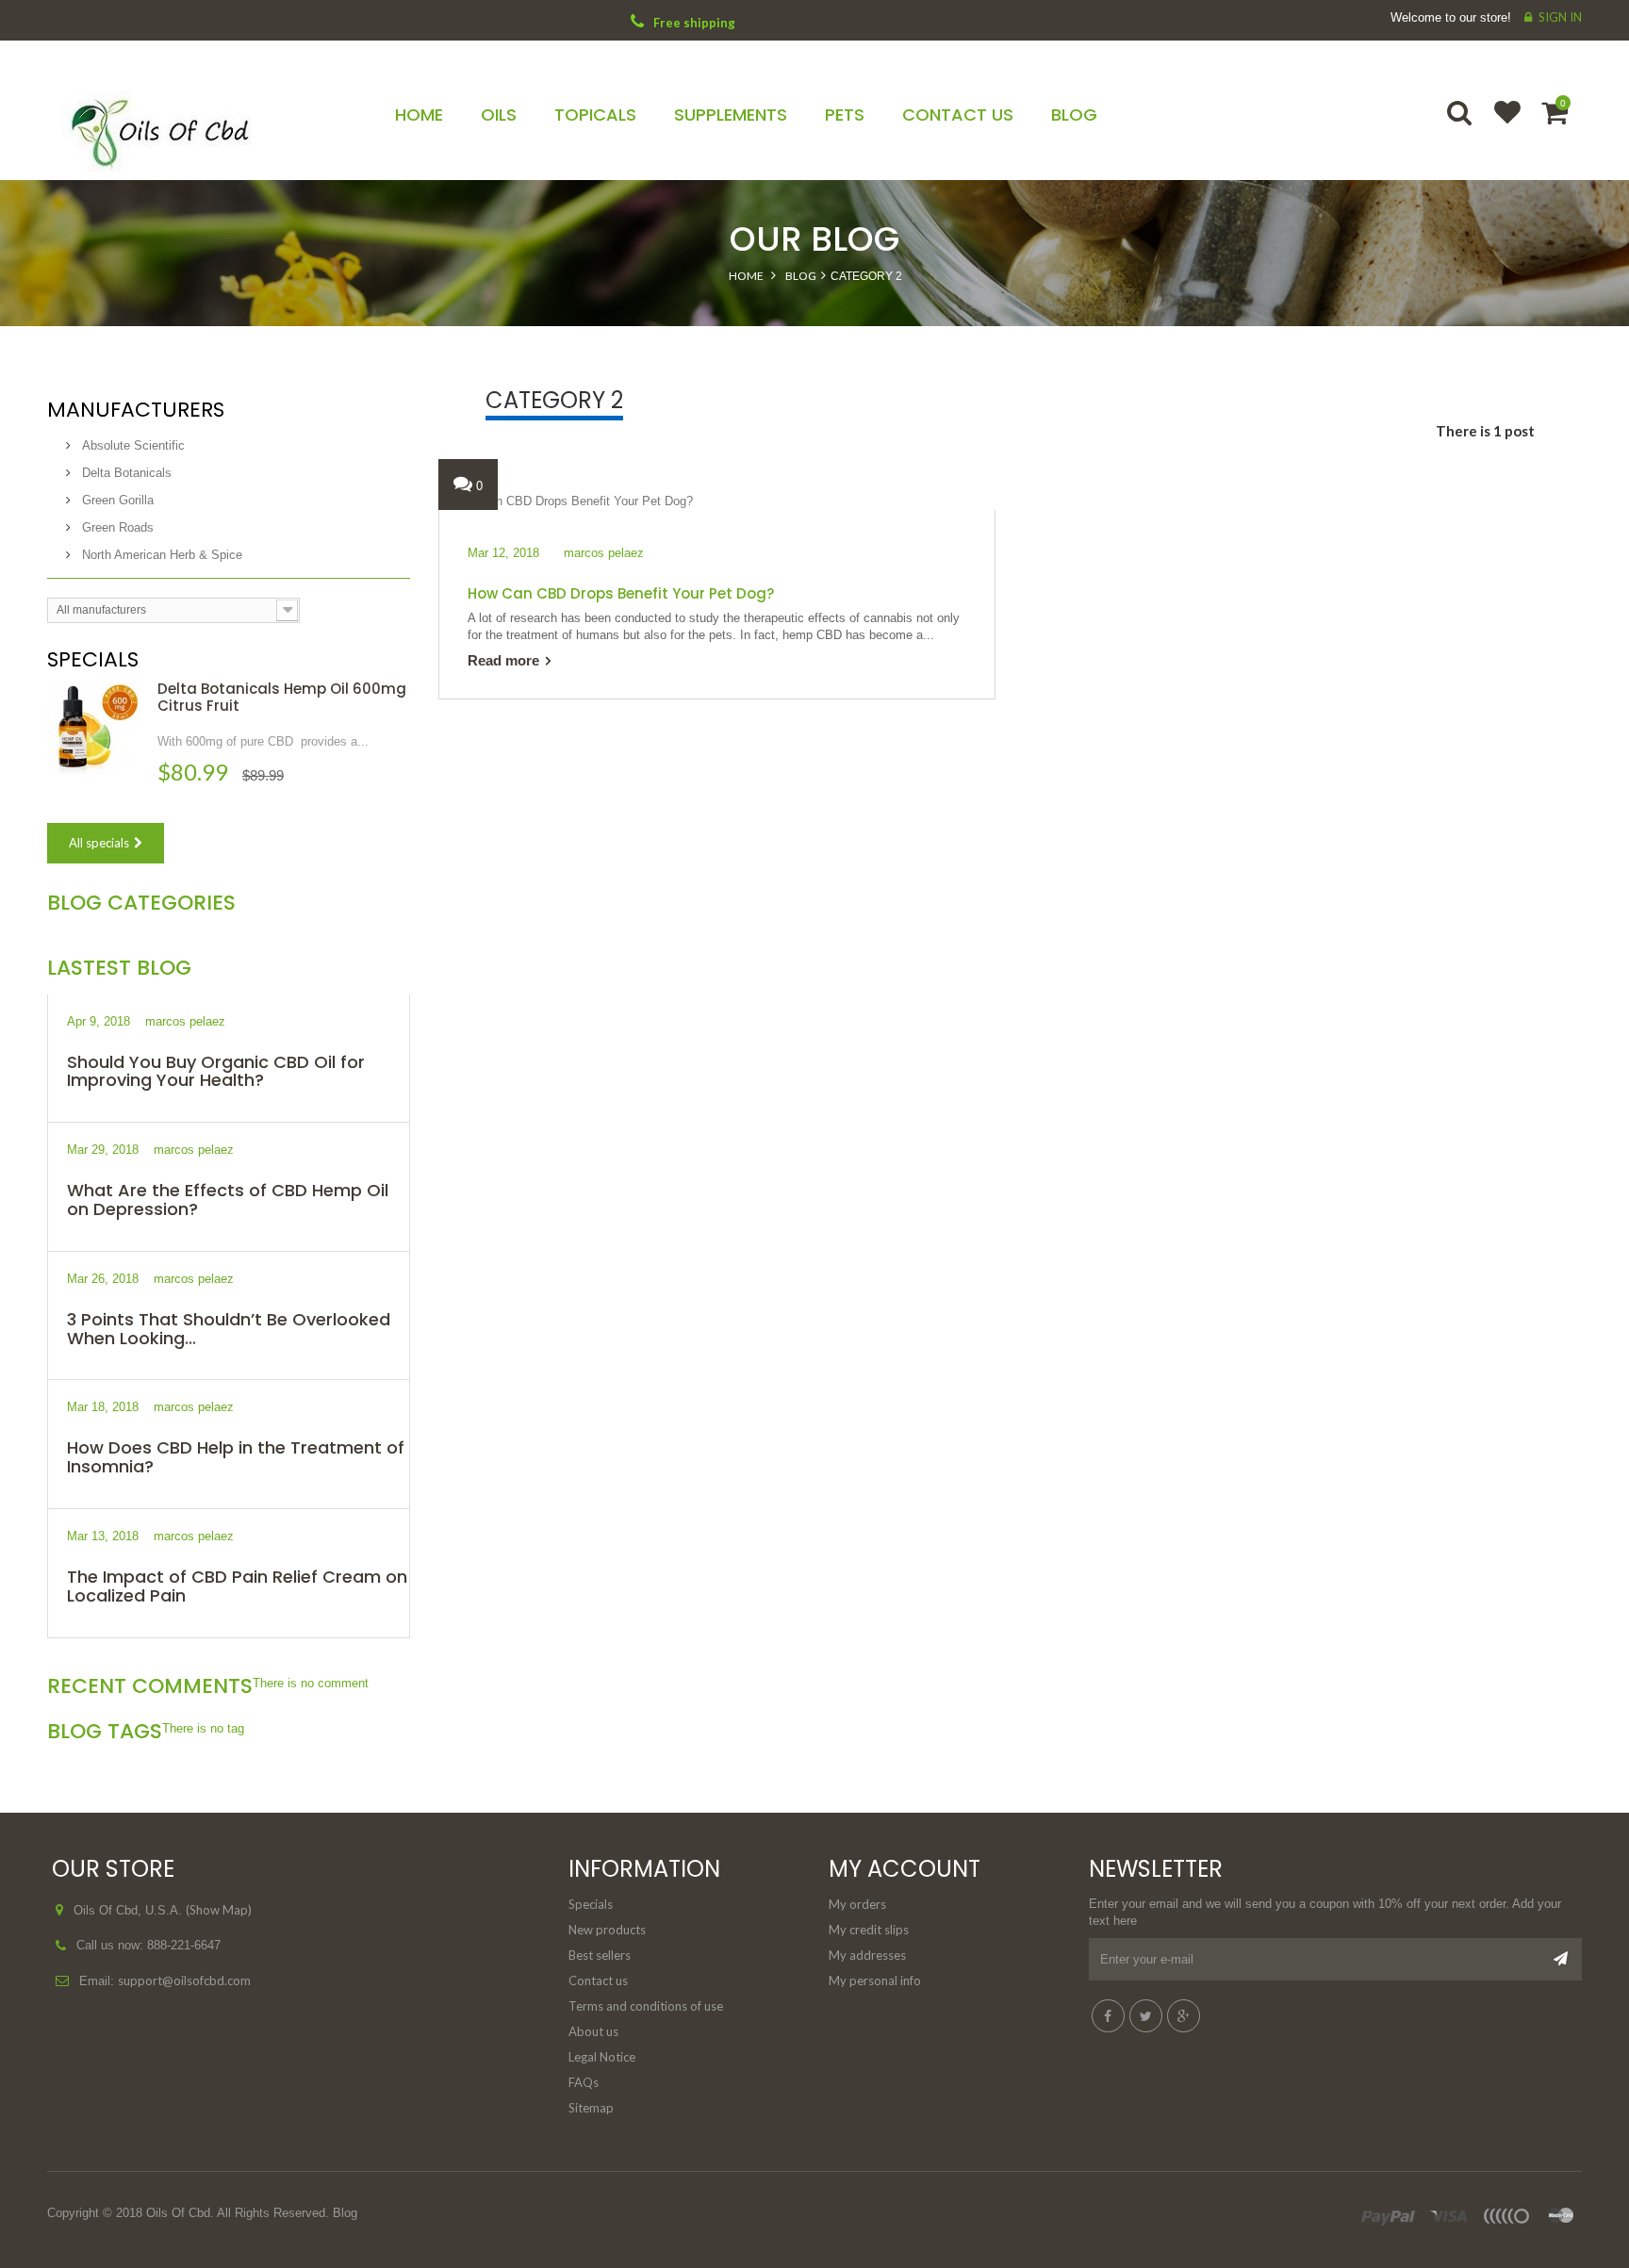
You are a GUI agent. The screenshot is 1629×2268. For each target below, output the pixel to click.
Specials (93, 659)
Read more (503, 660)
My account (905, 1869)
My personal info (875, 1980)
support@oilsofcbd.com (184, 1980)
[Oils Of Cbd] (229, 125)
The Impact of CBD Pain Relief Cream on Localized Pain (237, 1586)
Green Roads (116, 527)
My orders (857, 1904)
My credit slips (869, 1930)
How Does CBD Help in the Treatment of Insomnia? (236, 1457)
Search (1461, 124)
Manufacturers (136, 410)
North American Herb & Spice (160, 555)
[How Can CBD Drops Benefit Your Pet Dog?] (566, 500)
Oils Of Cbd (178, 2213)
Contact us (598, 1980)
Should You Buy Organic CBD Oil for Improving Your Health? (216, 1071)
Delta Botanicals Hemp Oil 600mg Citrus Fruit (282, 697)
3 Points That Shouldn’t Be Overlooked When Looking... (229, 1329)
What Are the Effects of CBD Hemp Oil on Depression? (228, 1200)
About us (593, 2031)
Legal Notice (602, 2057)
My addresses (867, 1955)
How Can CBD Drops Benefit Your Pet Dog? (621, 593)
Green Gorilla (116, 500)
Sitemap (591, 2108)
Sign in (1560, 17)
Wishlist (1499, 124)
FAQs (584, 2082)
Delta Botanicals (125, 473)
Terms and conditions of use (646, 2006)
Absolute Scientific (132, 445)
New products (607, 1930)
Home (746, 276)
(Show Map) (219, 1910)
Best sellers (600, 1955)
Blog (801, 276)
